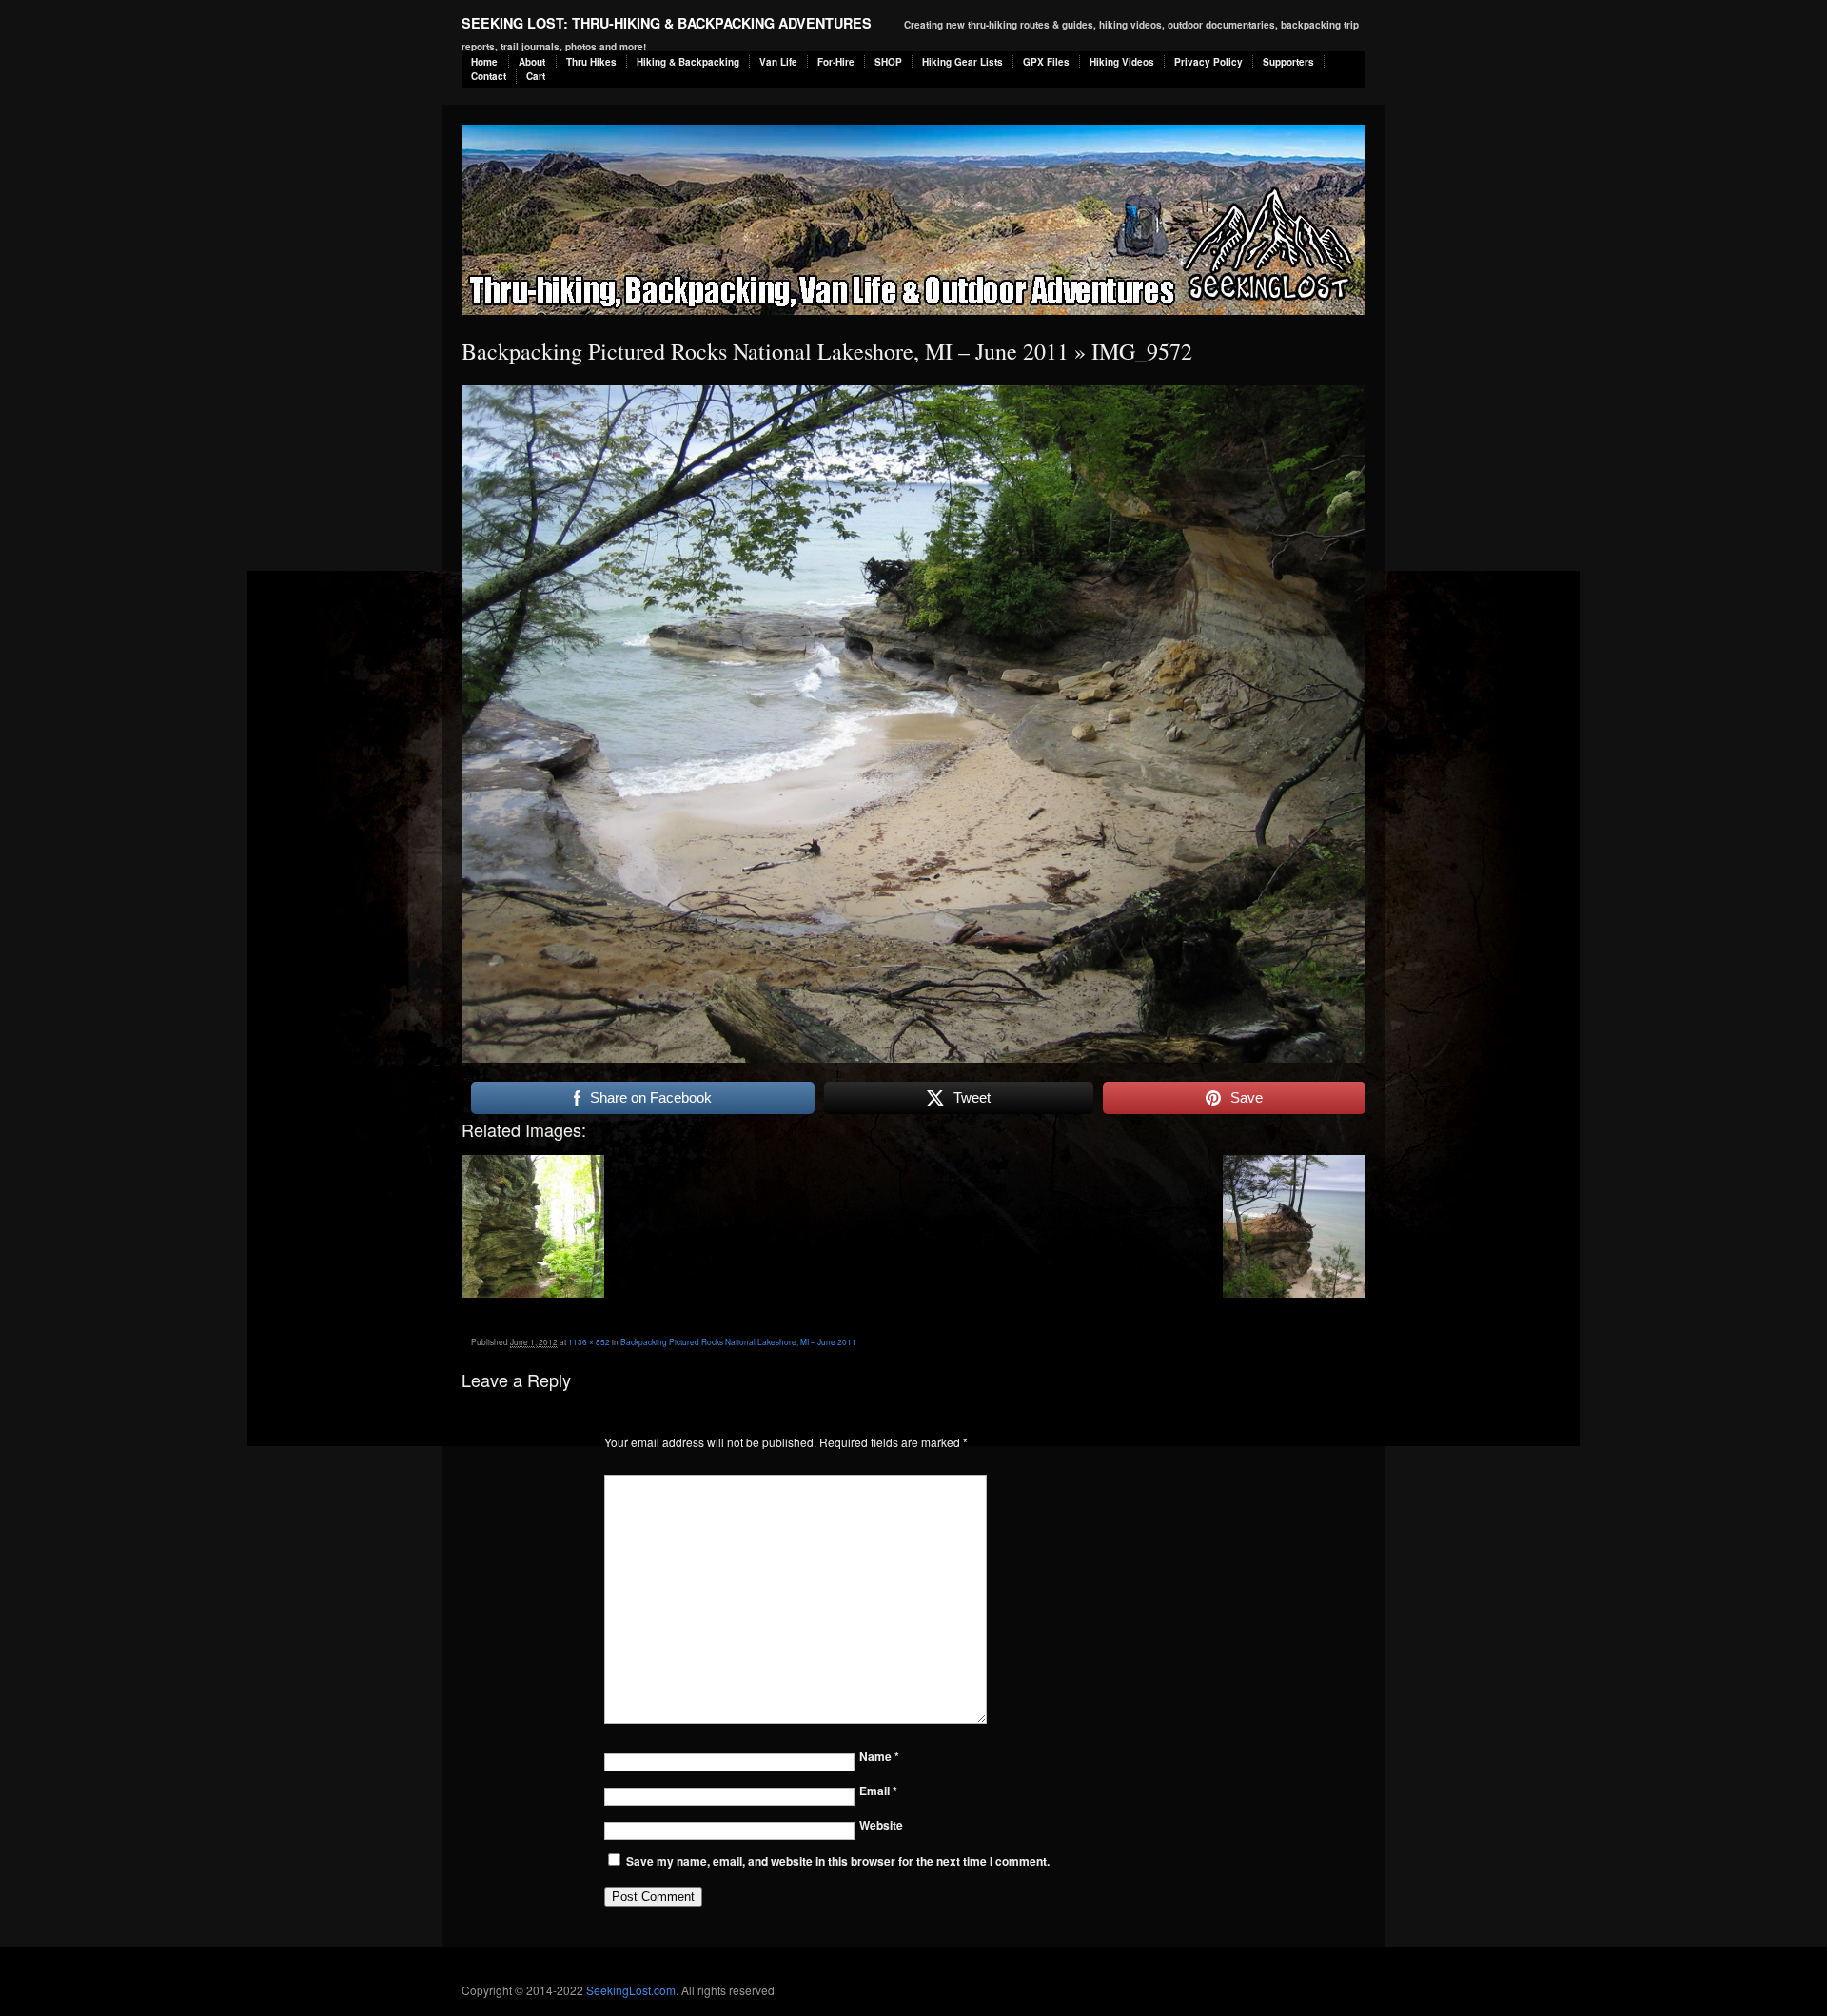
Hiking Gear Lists (963, 62)
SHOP (888, 62)
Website (881, 1825)
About (532, 62)
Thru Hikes (591, 62)
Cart (536, 76)
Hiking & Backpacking (688, 62)
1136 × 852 (589, 1341)
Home (484, 62)
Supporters (1288, 62)
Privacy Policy (1208, 62)
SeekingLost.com (631, 1990)
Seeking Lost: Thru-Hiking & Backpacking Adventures (667, 23)
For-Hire (836, 62)
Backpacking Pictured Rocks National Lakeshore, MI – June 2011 (765, 351)
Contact (489, 76)
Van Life (778, 62)
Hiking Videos (1122, 62)
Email (878, 1791)
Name (879, 1756)
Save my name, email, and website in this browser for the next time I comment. (838, 1861)
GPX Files (1046, 62)
